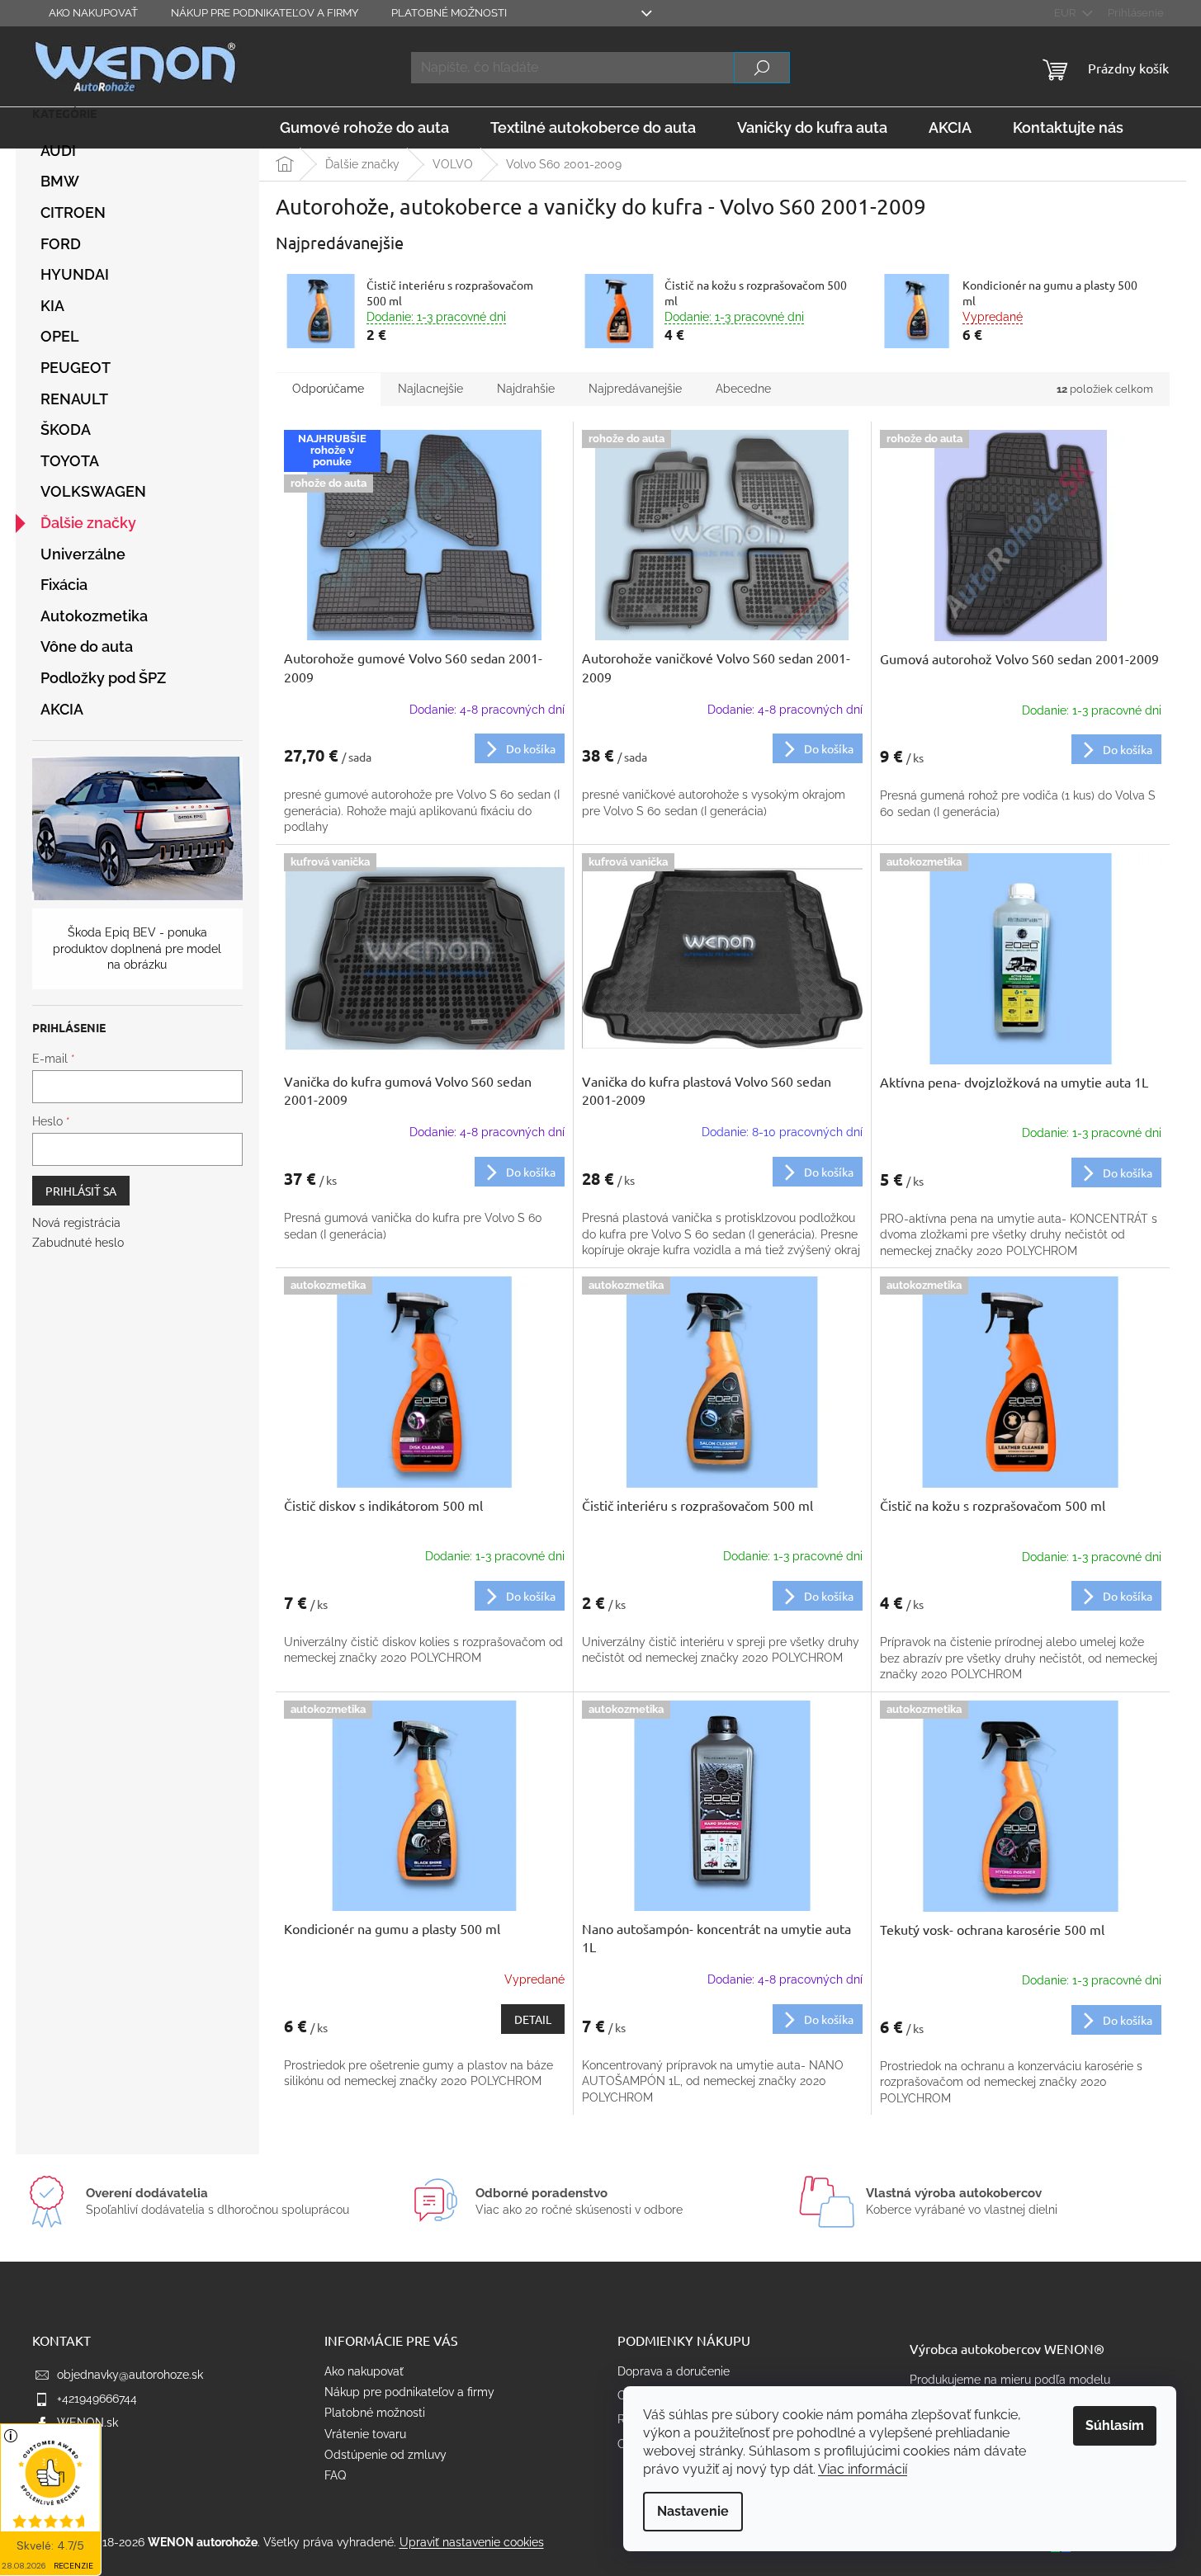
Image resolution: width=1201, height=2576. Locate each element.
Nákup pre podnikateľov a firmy (265, 13)
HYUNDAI (75, 274)
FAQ (335, 2475)
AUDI (58, 151)
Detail (533, 2019)
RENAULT (74, 399)
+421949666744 (97, 2399)
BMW (60, 181)
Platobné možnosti (449, 13)
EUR (1066, 13)
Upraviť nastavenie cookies (472, 2542)
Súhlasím (1115, 2425)
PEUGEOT (76, 368)
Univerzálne (83, 554)
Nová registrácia (76, 1223)
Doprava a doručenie (674, 2371)
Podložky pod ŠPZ (103, 678)
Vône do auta (87, 646)
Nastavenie (693, 2511)
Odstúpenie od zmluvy (385, 2455)
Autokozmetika (94, 616)
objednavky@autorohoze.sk (130, 2375)
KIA (52, 306)
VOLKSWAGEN (93, 491)
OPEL (60, 336)
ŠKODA (66, 429)
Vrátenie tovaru (365, 2434)
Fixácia (64, 585)
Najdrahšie (526, 389)
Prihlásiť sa (81, 1191)
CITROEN (73, 212)
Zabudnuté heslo (78, 1243)
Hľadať (762, 68)
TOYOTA (70, 461)
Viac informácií (863, 2469)
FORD (61, 244)
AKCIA (62, 709)
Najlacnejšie (430, 389)
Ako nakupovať (93, 13)
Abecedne (743, 389)
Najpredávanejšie (635, 389)
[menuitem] (364, 128)
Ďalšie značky (88, 523)
